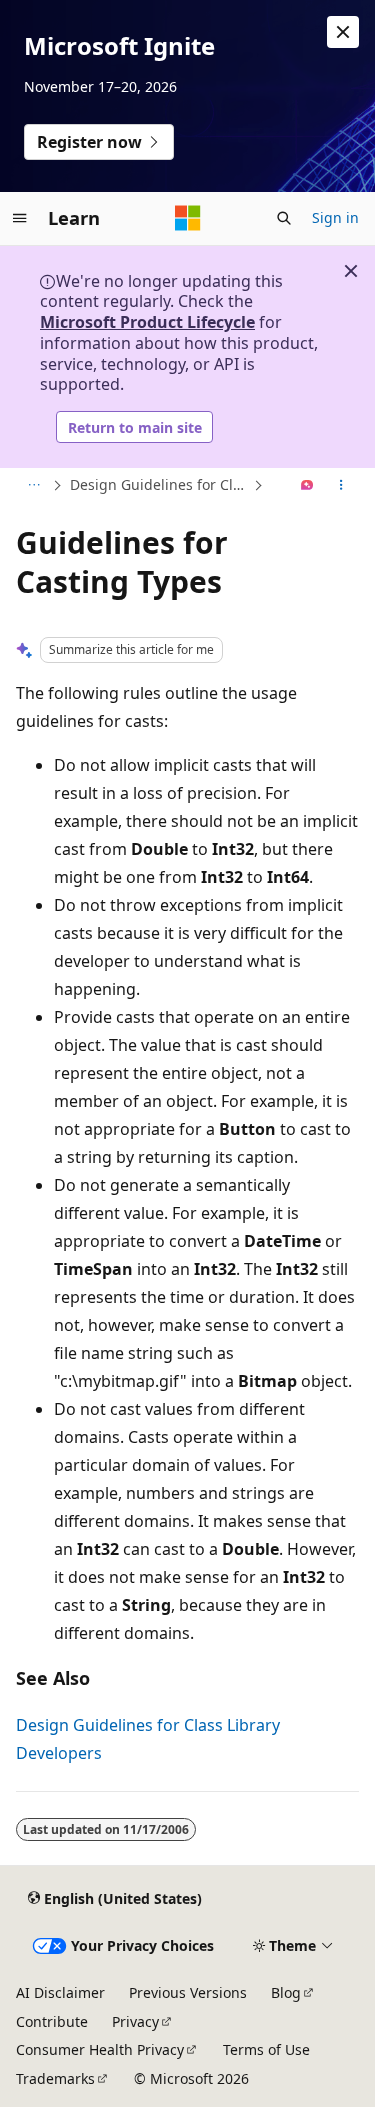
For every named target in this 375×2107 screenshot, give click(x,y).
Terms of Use (266, 2049)
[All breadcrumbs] (33, 486)
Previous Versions (188, 1992)
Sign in (335, 217)
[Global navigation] (20, 218)
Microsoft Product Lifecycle (147, 322)
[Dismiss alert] (343, 32)
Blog (286, 1992)
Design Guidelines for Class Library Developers (159, 484)
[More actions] (341, 486)
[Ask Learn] (307, 486)
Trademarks (55, 2078)
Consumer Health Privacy (100, 2049)
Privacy (135, 2021)
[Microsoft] (188, 218)
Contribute (52, 2021)
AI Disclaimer (60, 1992)
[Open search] (284, 218)
